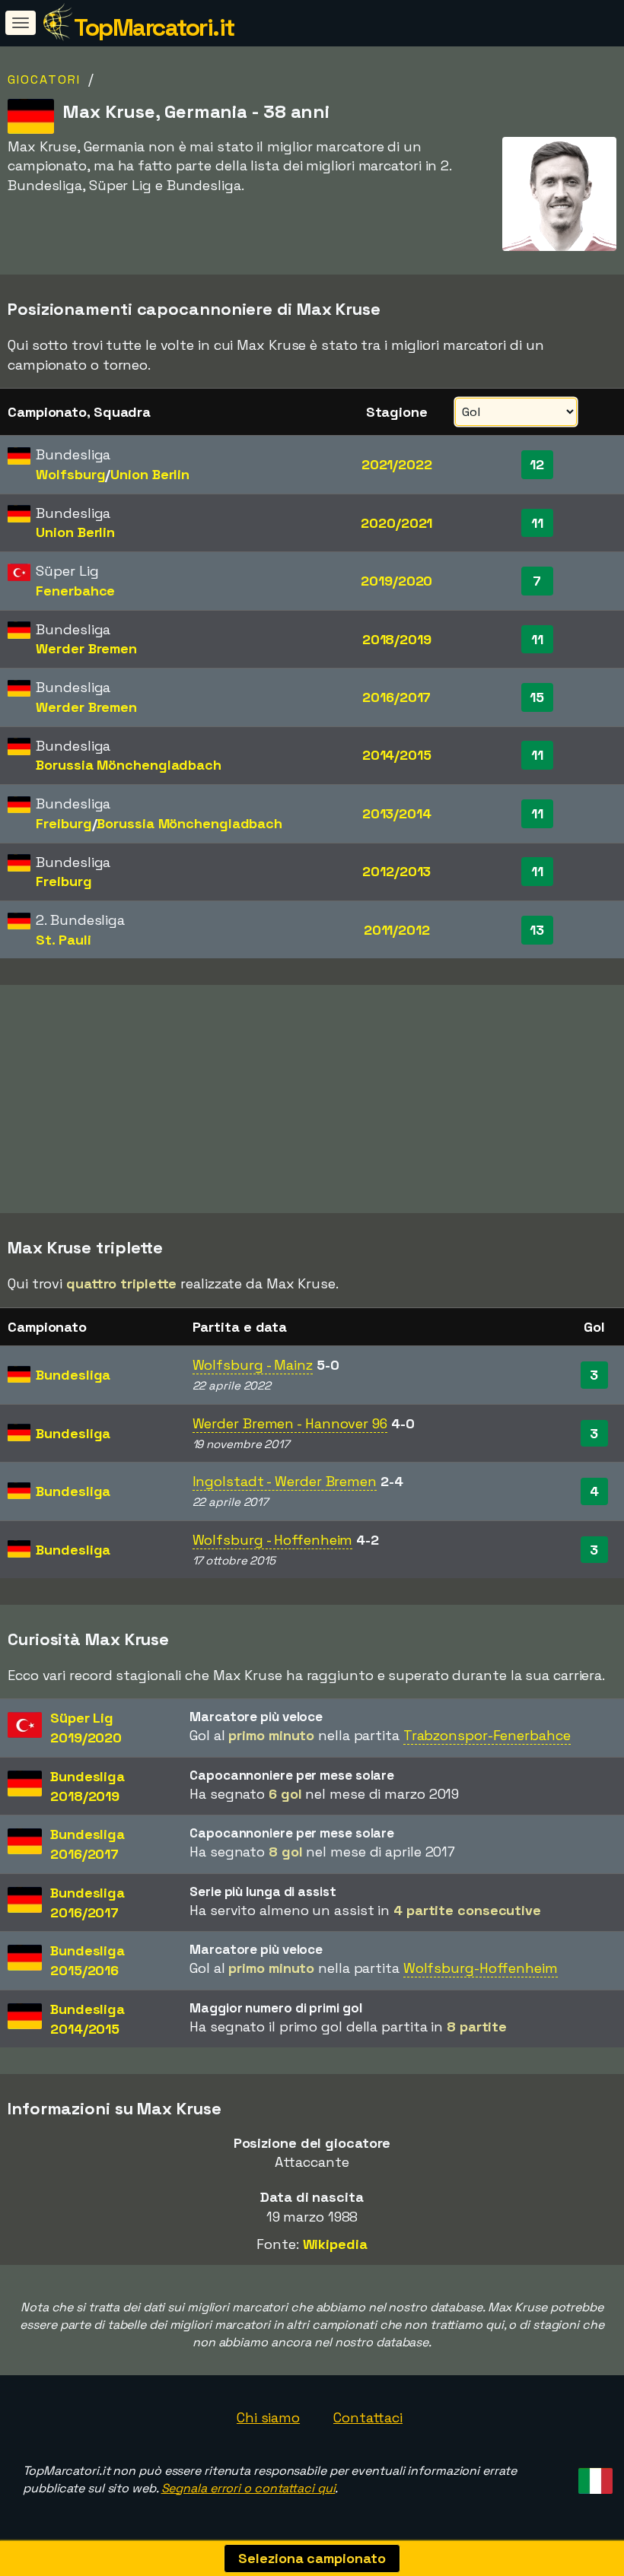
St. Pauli (63, 940)
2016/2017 (396, 697)
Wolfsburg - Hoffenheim (273, 1540)
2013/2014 (397, 813)
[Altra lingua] (593, 2477)
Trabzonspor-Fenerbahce (487, 1735)
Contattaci (368, 2417)
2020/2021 (396, 523)
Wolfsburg (70, 474)
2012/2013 (396, 871)
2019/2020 (396, 581)
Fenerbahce (75, 591)
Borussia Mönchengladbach (129, 765)
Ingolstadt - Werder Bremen (285, 1481)
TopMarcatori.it (154, 27)
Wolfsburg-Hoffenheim (481, 1968)
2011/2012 (397, 930)
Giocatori (44, 79)
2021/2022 (397, 464)
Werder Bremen (86, 648)
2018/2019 (397, 639)
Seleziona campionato (312, 2558)
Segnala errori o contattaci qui (248, 2488)
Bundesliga (73, 1375)
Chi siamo (268, 2417)
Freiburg (64, 823)
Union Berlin (150, 474)
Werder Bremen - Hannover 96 (290, 1423)
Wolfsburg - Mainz (253, 1365)
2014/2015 (397, 755)
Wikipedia (335, 2244)
